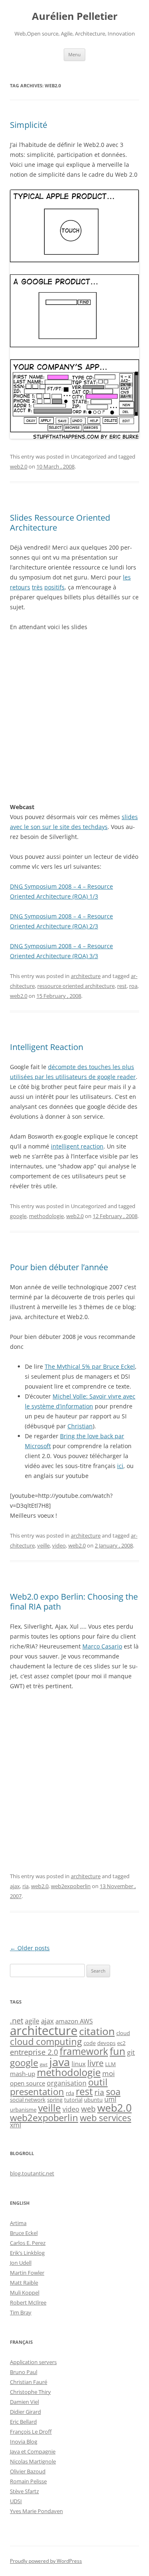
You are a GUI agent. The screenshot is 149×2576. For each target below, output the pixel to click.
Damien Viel (24, 2402)
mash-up (23, 2074)
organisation (67, 2083)
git (131, 2052)
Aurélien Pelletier (75, 16)
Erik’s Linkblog (27, 2253)
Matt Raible (24, 2283)
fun (118, 2051)
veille (43, 1545)
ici (120, 1466)
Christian (80, 1426)
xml (16, 2125)
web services (106, 2118)
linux (79, 2064)
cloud (123, 2033)
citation (97, 2031)
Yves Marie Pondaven (36, 2511)
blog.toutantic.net (32, 2173)
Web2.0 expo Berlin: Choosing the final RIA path (74, 1602)
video (59, 1545)
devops (106, 2043)
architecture (86, 976)
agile (32, 2021)
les (127, 577)
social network (28, 2100)
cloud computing (46, 2041)
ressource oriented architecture (76, 986)
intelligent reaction (77, 1146)
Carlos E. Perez (28, 2243)
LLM (111, 2064)
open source (28, 2083)
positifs (54, 587)
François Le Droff (31, 2432)
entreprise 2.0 (34, 2052)
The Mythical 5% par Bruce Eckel (90, 1366)
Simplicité (29, 125)
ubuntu (93, 2100)
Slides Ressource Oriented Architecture (60, 523)
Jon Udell (21, 2263)
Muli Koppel (25, 2292)
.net (17, 2020)
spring (55, 2100)
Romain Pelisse (28, 2481)
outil (98, 2082)
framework (84, 2051)
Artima (18, 2223)
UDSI (16, 2501)
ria (25, 1886)
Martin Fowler (27, 2273)
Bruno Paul (24, 2372)
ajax (15, 1886)
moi (108, 2073)
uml (110, 2099)
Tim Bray (21, 2312)
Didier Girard (25, 2412)
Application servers (33, 2362)
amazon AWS (74, 2021)
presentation (37, 2092)
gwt (44, 2064)
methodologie (46, 1216)
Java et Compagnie (33, 2451)
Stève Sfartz (24, 2491)
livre (95, 2063)
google (18, 1216)
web (88, 2109)
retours (20, 587)
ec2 (121, 2043)
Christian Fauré (29, 2382)
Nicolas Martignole (33, 2461)
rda (70, 2093)
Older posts (30, 1948)
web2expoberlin (71, 1886)
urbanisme (23, 2110)
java (60, 2062)
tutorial (73, 2100)
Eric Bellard (23, 2422)
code (90, 2043)
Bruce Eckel (24, 2233)
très (37, 587)
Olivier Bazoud (28, 2471)
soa (113, 2091)
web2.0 (19, 466)
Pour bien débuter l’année (59, 1267)
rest (122, 986)
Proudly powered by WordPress (46, 2561)
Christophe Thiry (30, 2392)
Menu (74, 54)
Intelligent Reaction (47, 1047)
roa (133, 986)
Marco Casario (102, 1646)
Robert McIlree (28, 2302)
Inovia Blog (24, 2441)
